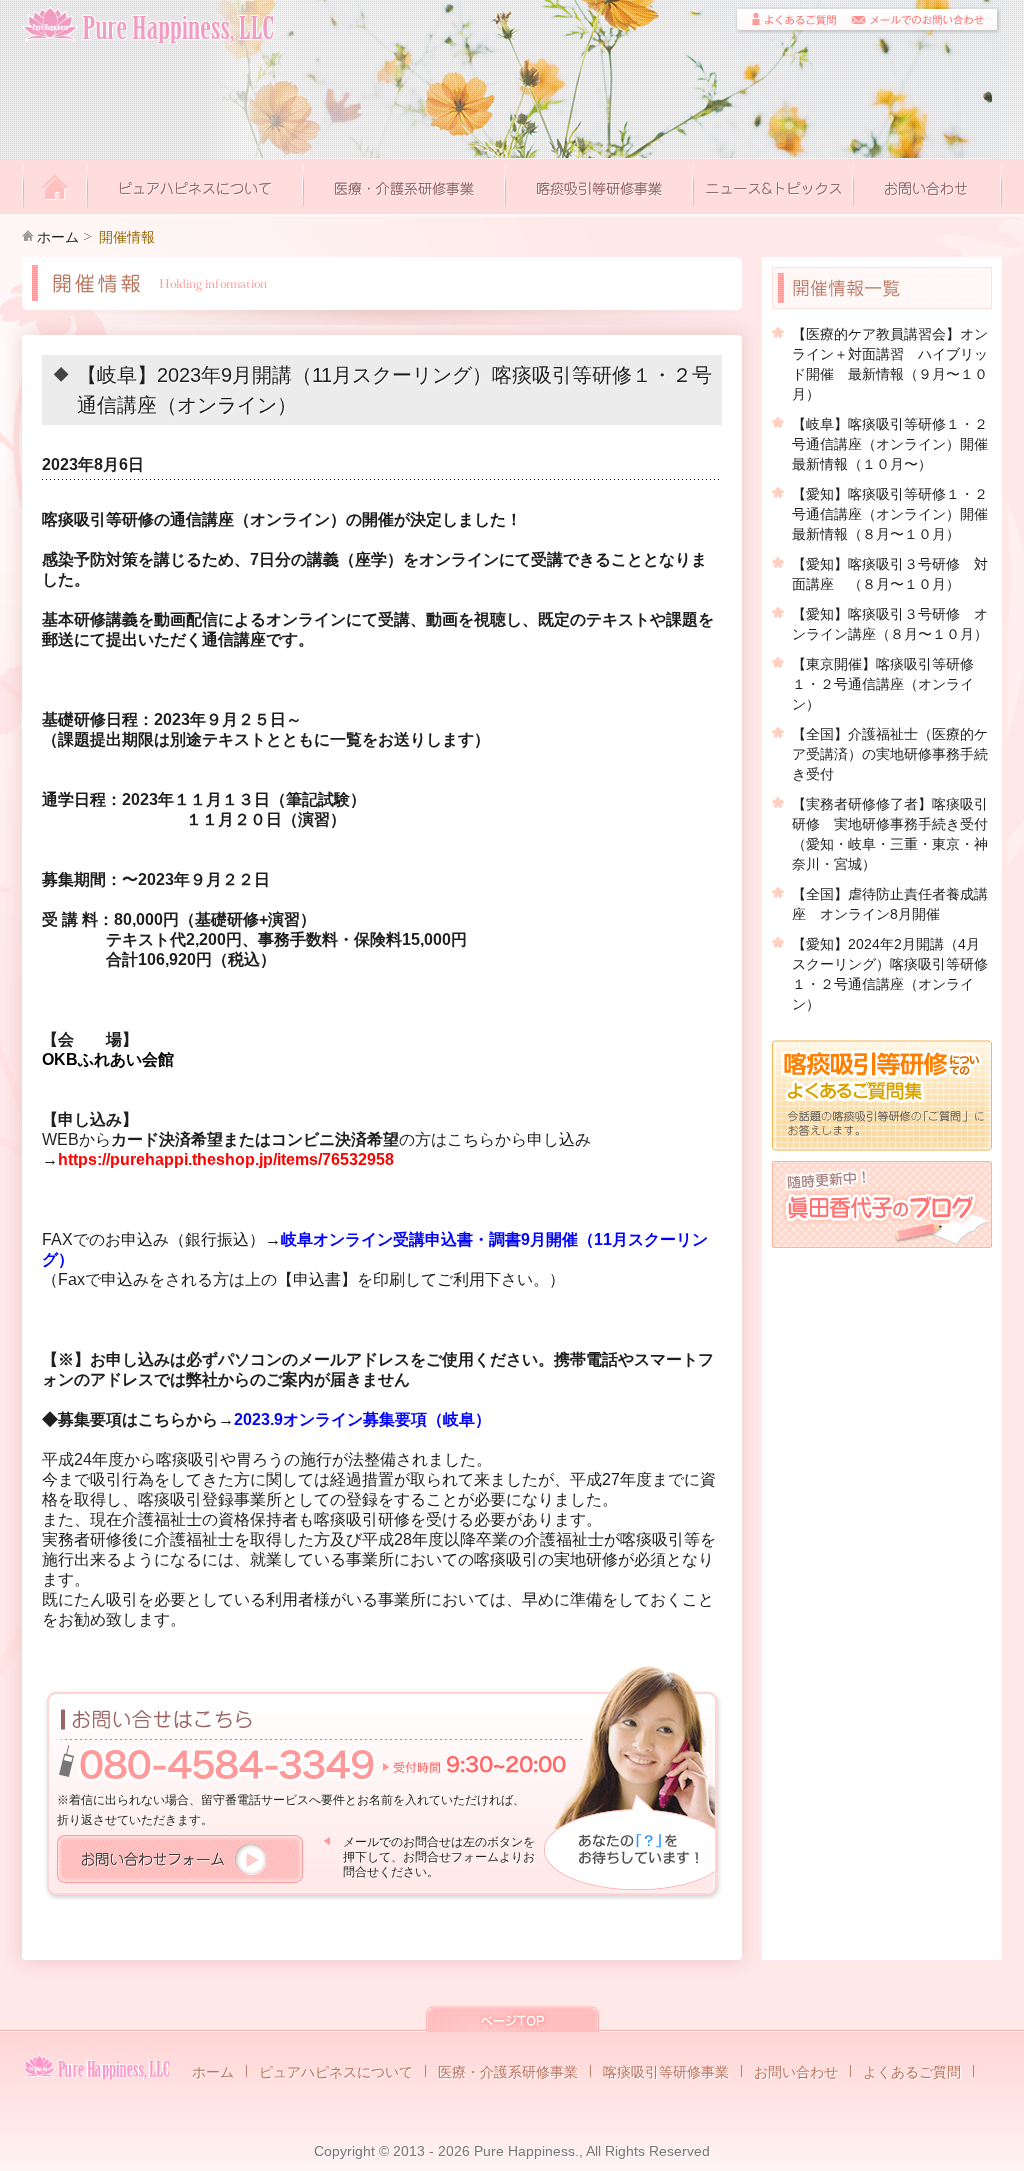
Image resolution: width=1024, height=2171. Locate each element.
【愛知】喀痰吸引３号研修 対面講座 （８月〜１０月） (890, 574)
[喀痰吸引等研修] (600, 188)
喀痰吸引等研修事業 (666, 2072)
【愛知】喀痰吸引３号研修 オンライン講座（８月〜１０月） (890, 624)
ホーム (58, 237)
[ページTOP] (512, 2021)
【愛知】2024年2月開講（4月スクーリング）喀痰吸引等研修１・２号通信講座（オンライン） (890, 974)
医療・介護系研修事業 (508, 2072)
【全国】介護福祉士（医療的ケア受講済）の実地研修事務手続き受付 (890, 754)
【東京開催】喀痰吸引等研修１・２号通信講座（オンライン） (883, 684)
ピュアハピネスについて (336, 2072)
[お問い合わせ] (928, 188)
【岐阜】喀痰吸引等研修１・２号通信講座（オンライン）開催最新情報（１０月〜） (890, 444)
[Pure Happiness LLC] (97, 2067)
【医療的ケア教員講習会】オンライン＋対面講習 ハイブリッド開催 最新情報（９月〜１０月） (890, 364)
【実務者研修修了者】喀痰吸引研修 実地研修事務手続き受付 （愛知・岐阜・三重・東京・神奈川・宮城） (892, 834)
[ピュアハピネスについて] (196, 188)
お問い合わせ (796, 2072)
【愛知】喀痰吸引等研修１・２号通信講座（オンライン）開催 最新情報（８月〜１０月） (892, 514)
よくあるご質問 (912, 2072)
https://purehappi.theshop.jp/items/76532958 (226, 1159)
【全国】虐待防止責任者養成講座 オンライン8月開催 (890, 904)
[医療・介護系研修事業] (405, 188)
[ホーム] (55, 188)
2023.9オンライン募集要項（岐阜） (362, 1419)
